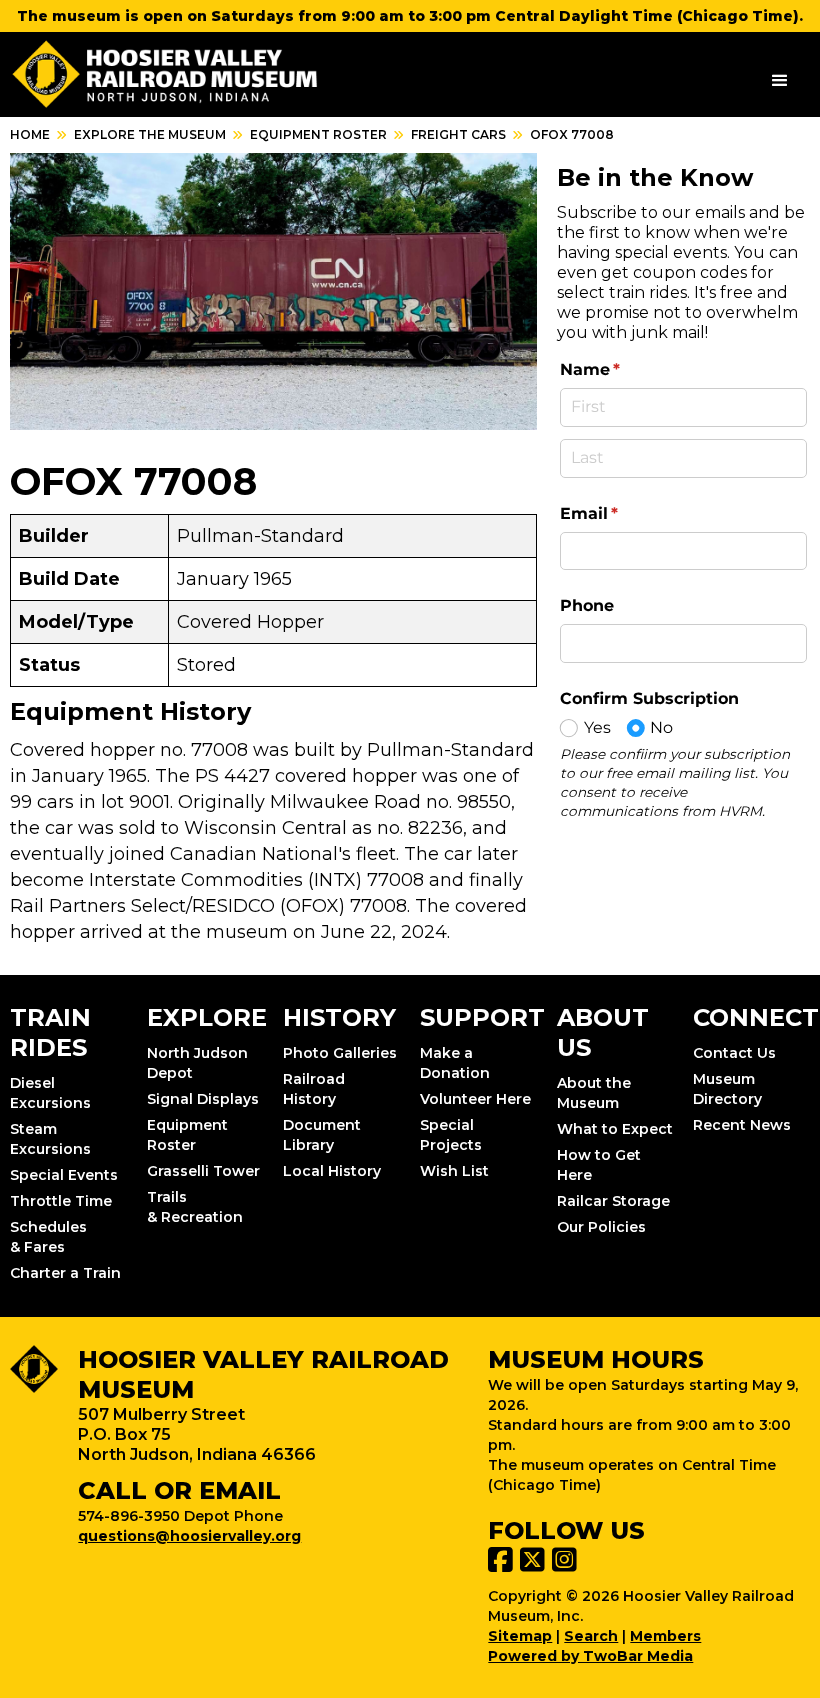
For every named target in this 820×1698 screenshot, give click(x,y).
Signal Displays (203, 1099)
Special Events (64, 1175)
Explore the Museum (150, 134)
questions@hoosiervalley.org (189, 1536)
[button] (780, 81)
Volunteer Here (475, 1099)
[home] (165, 74)
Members (665, 1636)
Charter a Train (65, 1273)
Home (30, 134)
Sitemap (520, 1636)
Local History (332, 1171)
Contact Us (734, 1053)
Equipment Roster (318, 134)
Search (591, 1636)
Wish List (454, 1171)
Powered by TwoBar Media (590, 1656)
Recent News (742, 1125)
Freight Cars (458, 134)
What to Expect (615, 1129)
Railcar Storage (613, 1201)
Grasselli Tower (203, 1171)
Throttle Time (61, 1201)
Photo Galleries (340, 1053)
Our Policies (601, 1227)
